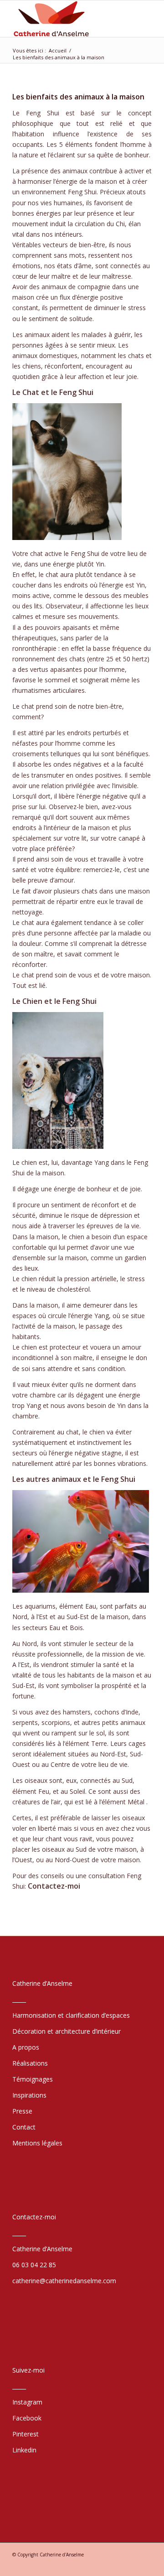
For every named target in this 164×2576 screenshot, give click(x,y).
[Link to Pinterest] (145, 2565)
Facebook (27, 2418)
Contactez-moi (54, 1886)
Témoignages (33, 2079)
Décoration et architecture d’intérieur (67, 2031)
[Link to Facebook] (118, 2565)
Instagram (27, 2402)
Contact (24, 2127)
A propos (26, 2047)
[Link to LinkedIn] (104, 2565)
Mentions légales (37, 2143)
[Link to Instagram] (131, 2565)
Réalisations (30, 2063)
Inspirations (29, 2095)
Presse (22, 2111)
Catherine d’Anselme (42, 2249)
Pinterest (26, 2434)
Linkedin (24, 2450)
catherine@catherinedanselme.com (64, 2281)
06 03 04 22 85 (34, 2265)
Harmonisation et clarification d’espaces (71, 2015)
